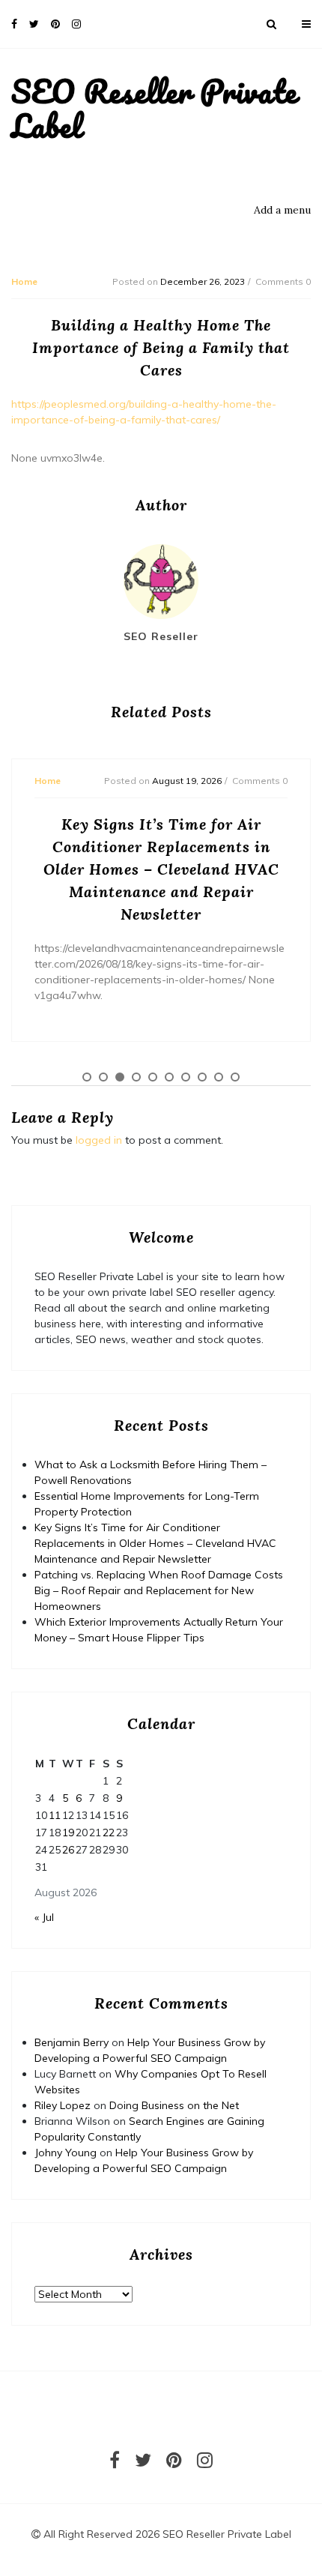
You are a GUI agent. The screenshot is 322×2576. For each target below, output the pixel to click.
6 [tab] (169, 1077)
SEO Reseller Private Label (154, 108)
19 (68, 1833)
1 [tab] (87, 1077)
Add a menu (282, 210)
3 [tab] (120, 1077)
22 (109, 1833)
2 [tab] (103, 1077)
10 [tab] (235, 1077)
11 (55, 1815)
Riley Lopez (63, 2105)
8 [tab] (202, 1077)
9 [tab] (219, 1077)
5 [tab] (153, 1077)
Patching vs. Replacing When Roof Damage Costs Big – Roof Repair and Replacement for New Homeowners (159, 1590)
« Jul (44, 1917)
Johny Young (66, 2153)
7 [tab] (186, 1077)
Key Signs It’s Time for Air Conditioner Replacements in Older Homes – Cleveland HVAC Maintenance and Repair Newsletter (155, 1543)
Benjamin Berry (72, 2042)
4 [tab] (136, 1077)
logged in (99, 1140)
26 (68, 1850)
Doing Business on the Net (174, 2105)
